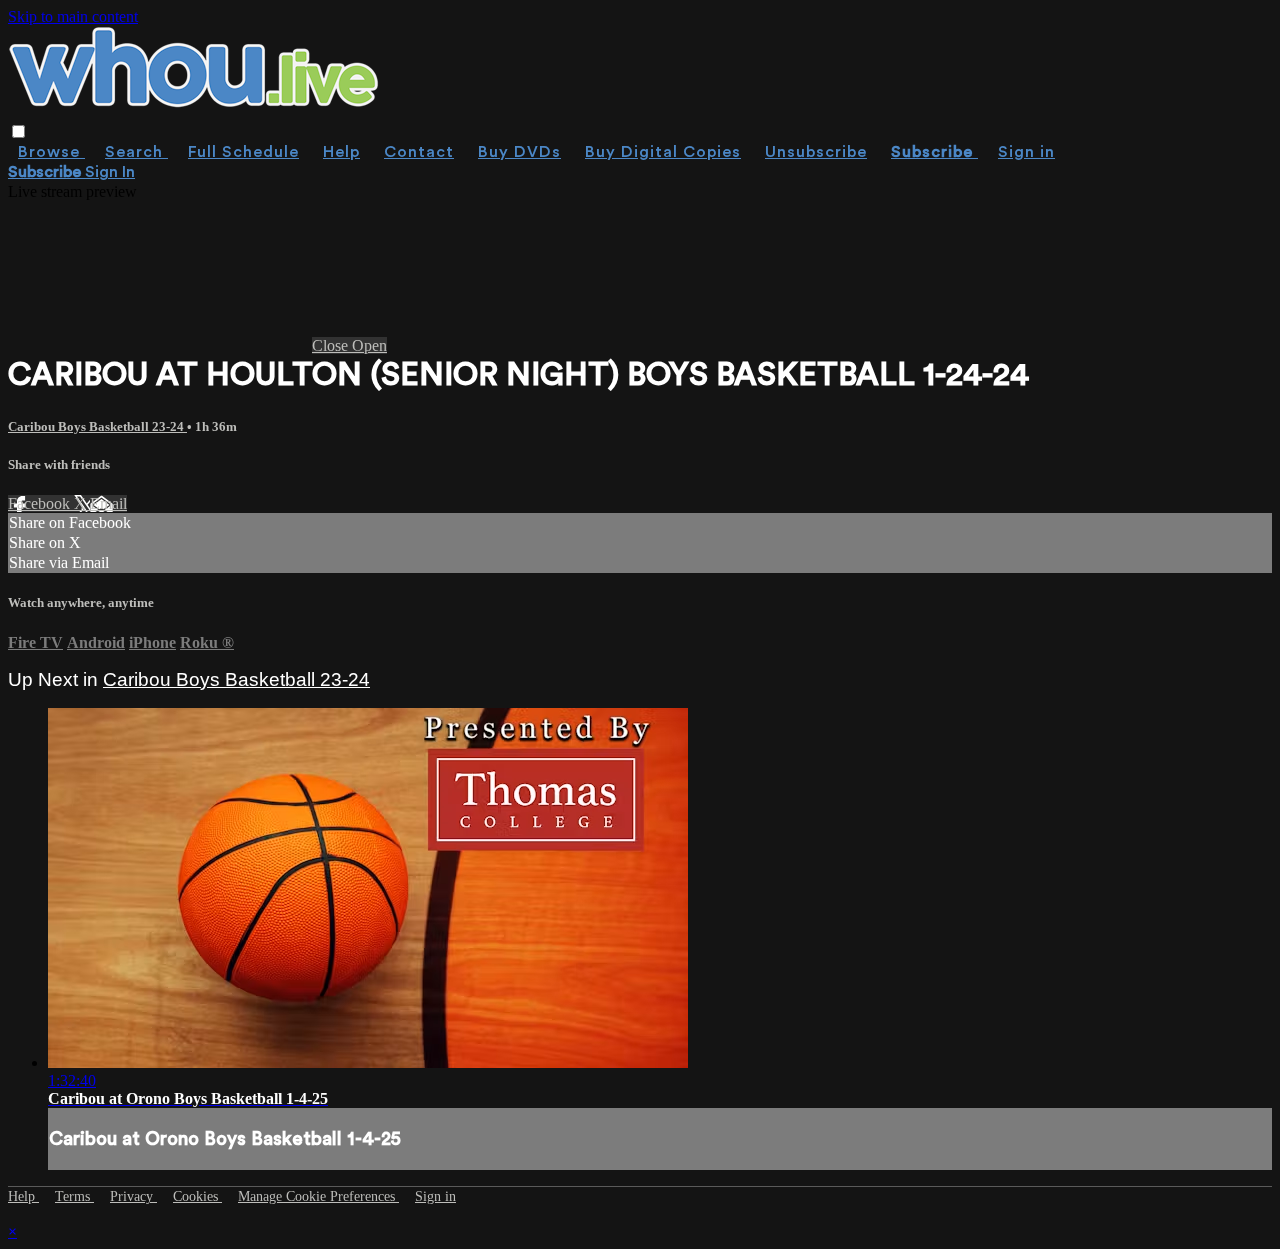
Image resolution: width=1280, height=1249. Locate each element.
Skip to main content (73, 16)
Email (108, 503)
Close (332, 345)
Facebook (41, 503)
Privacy (133, 1196)
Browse (51, 152)
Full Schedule (243, 152)
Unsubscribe (816, 152)
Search (136, 152)
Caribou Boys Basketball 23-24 (97, 426)
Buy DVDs (519, 152)
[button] (18, 131)
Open (369, 345)
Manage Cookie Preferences (318, 1196)
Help (341, 152)
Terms (74, 1196)
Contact (419, 152)
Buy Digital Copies (663, 152)
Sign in (1026, 152)
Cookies (197, 1196)
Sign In (110, 172)
